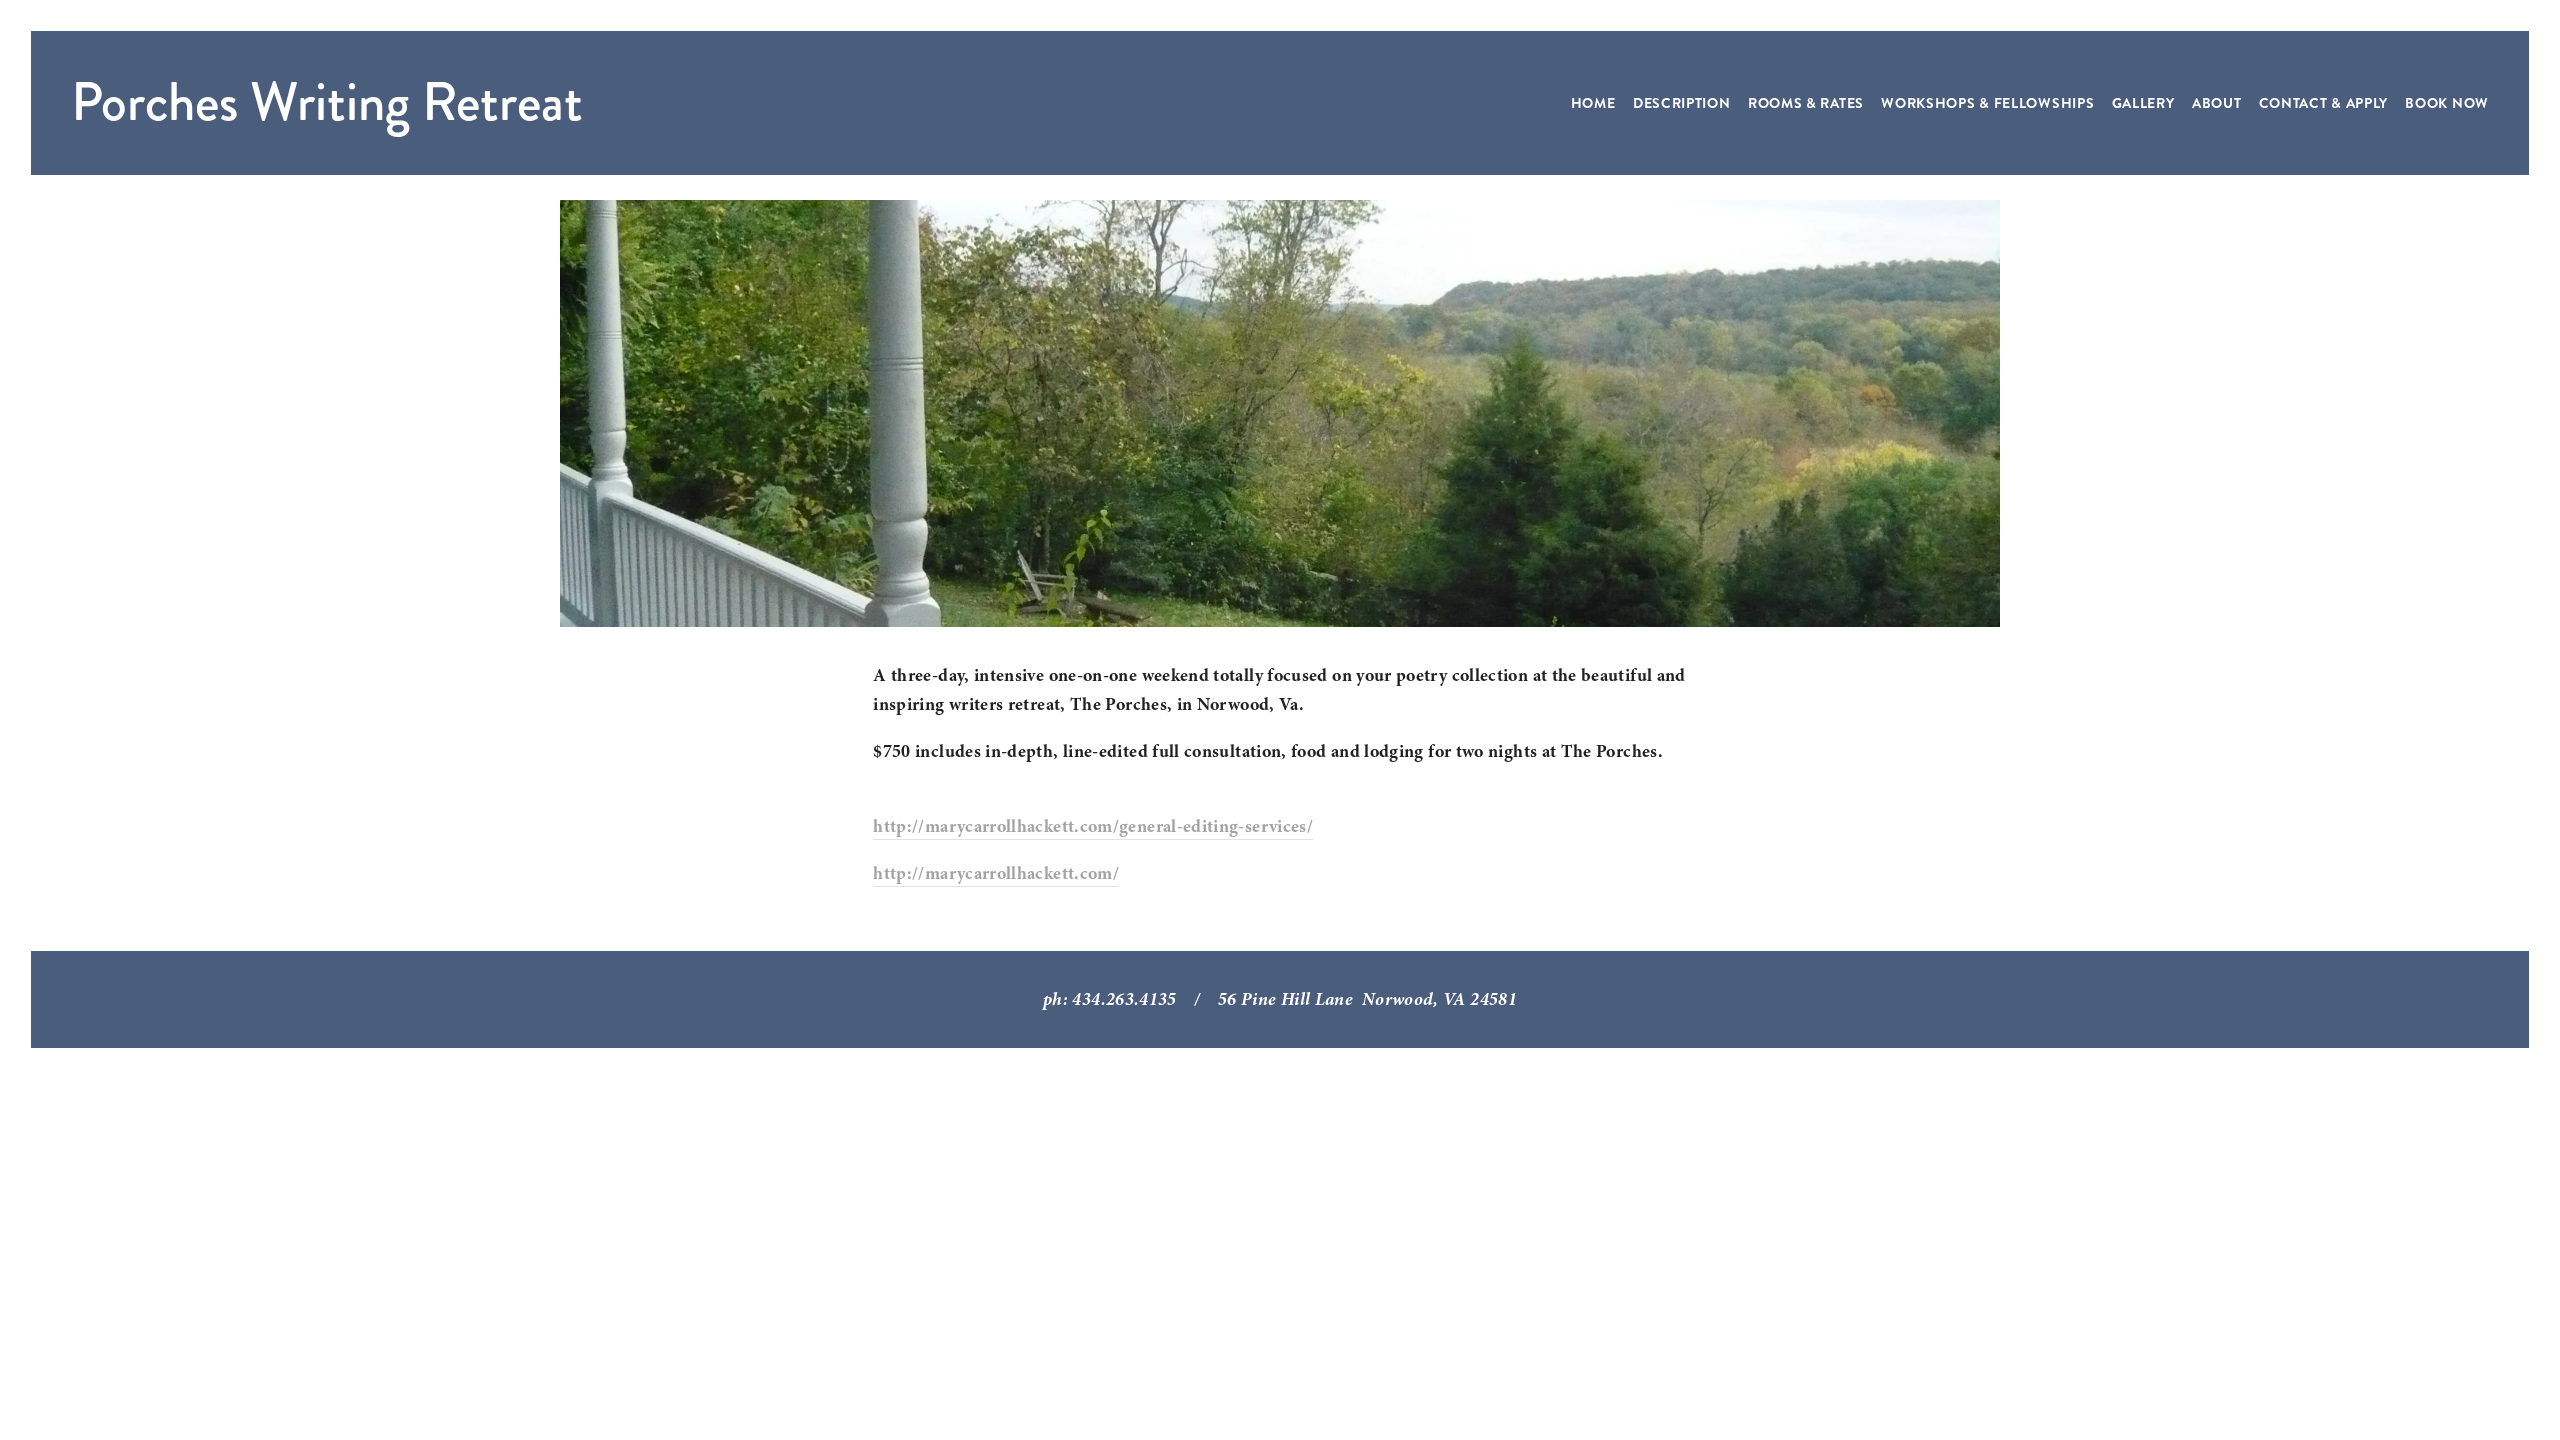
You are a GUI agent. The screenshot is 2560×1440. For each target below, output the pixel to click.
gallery (2143, 103)
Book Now (2447, 103)
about (2217, 103)
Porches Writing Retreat (327, 102)
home (1593, 103)
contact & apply (2324, 103)
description (1682, 103)
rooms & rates (1806, 103)
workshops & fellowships (1987, 103)
